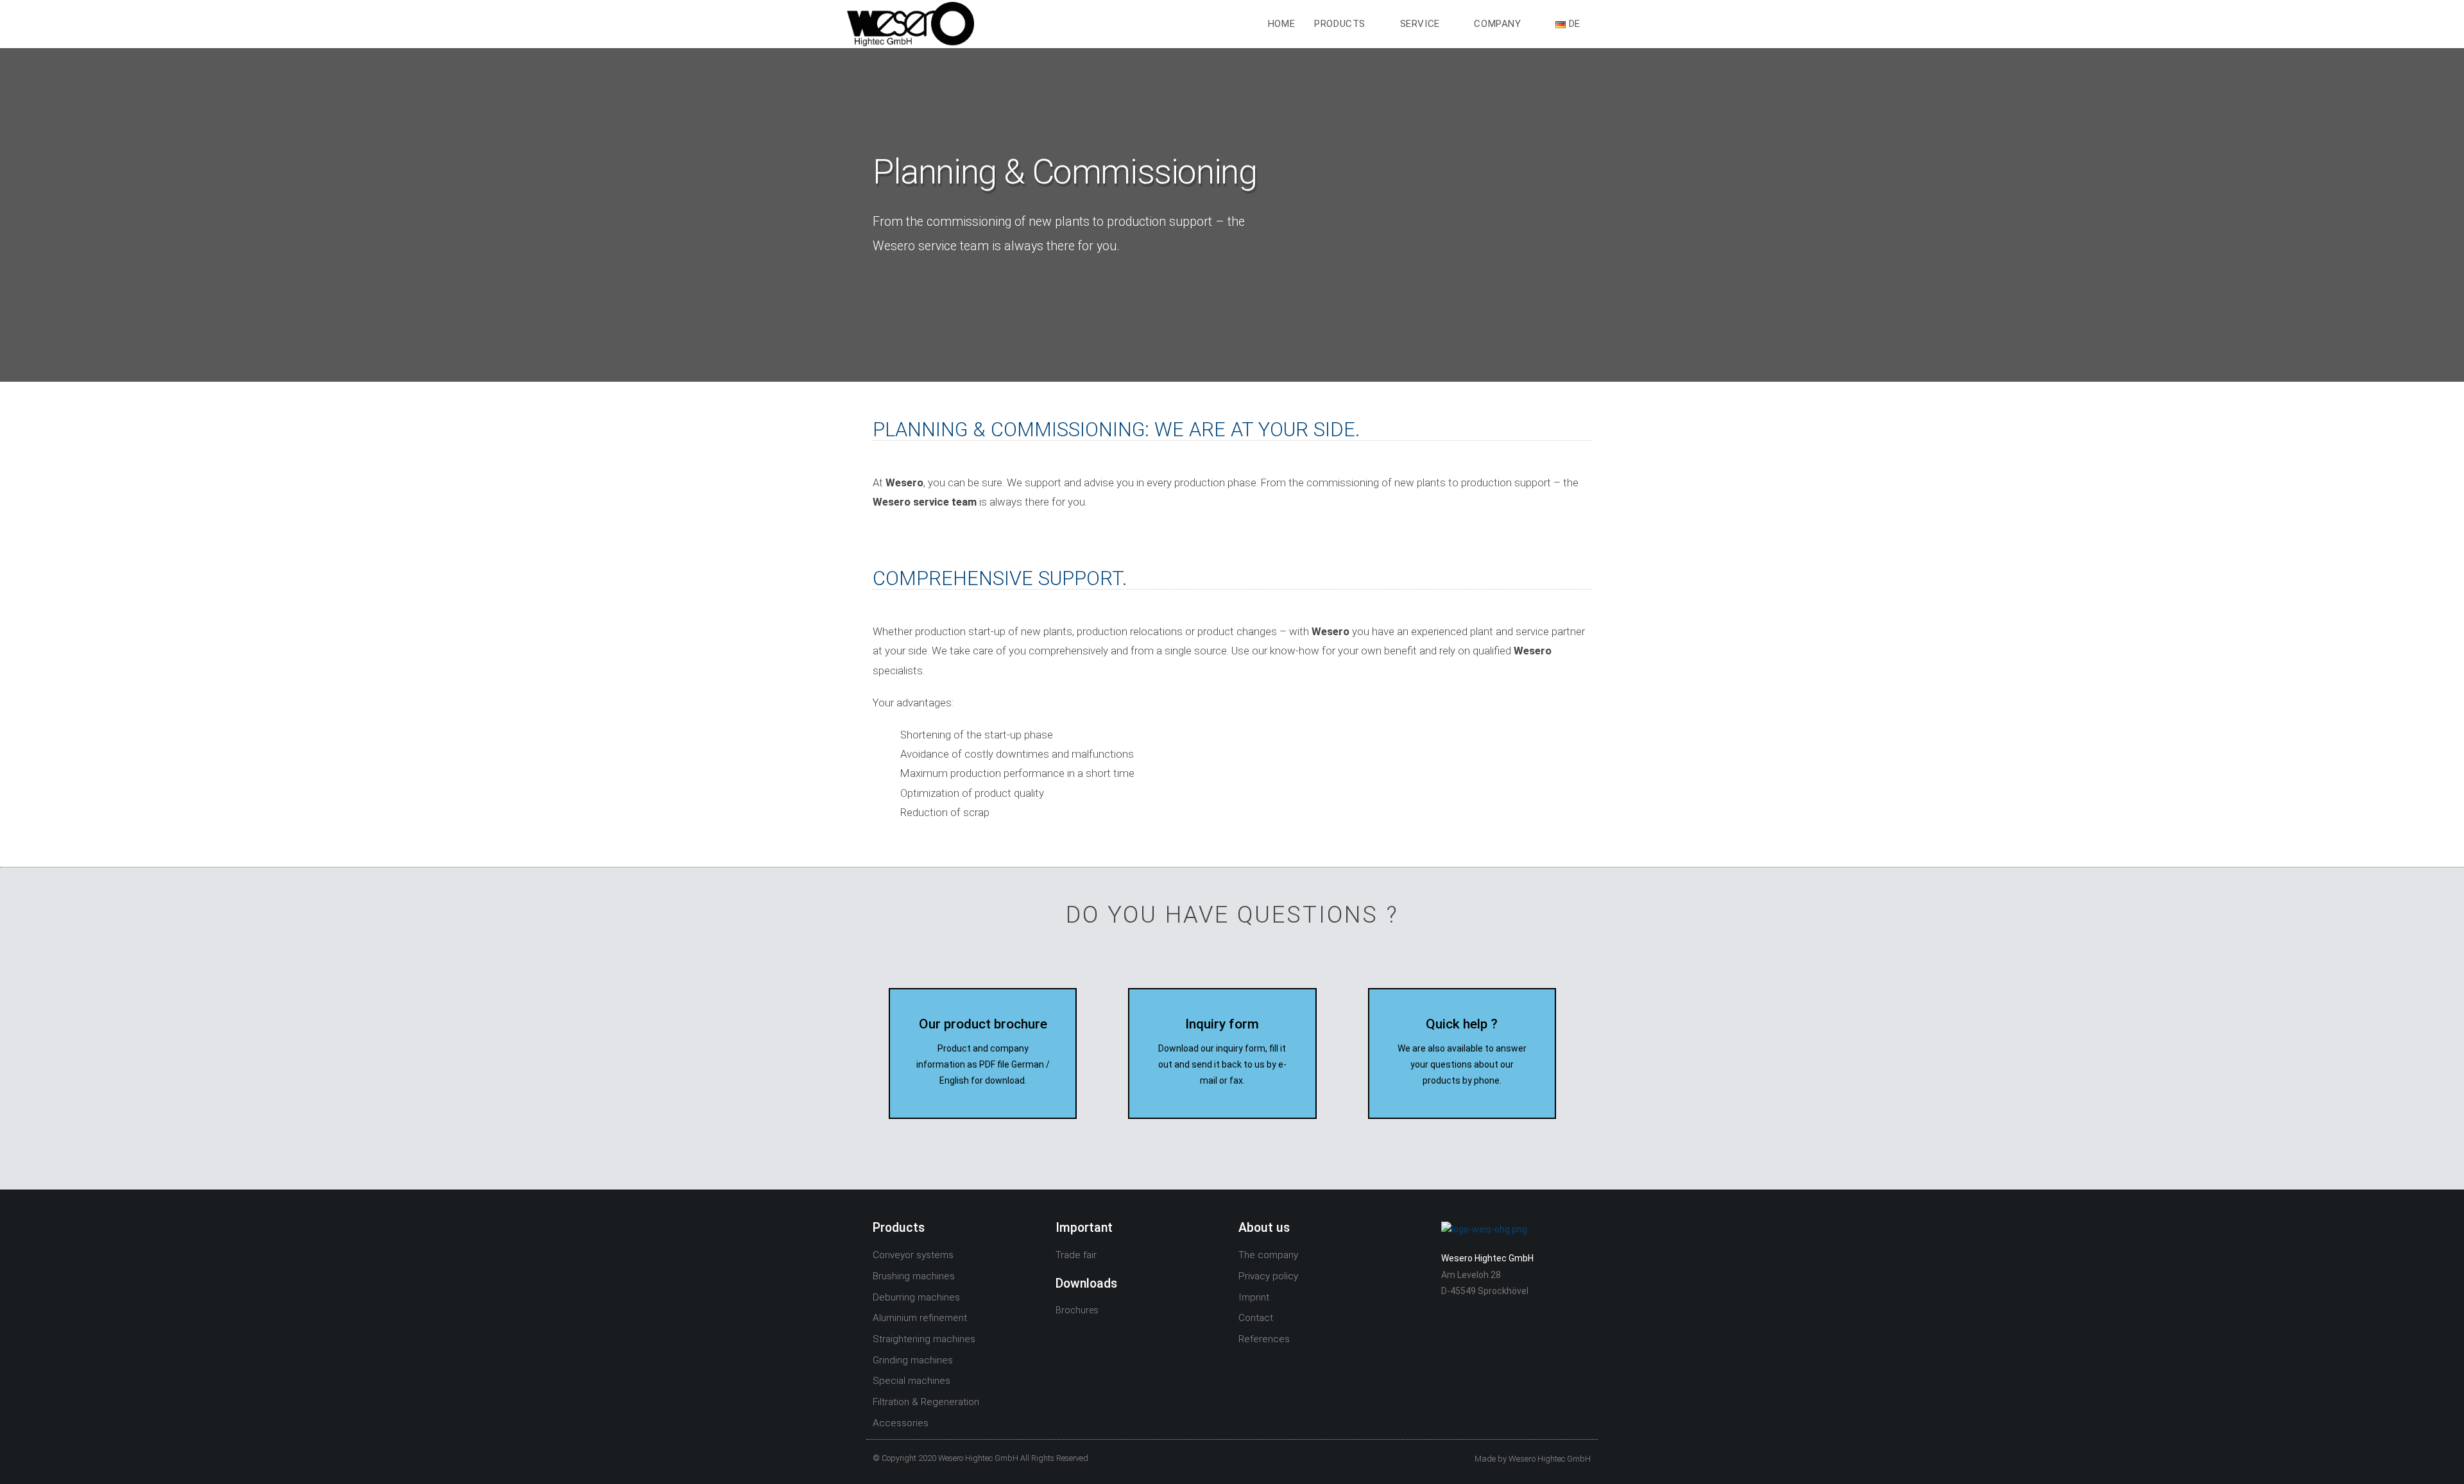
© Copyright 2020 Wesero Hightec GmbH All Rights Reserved (980, 1458)
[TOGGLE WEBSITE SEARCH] (1604, 24)
